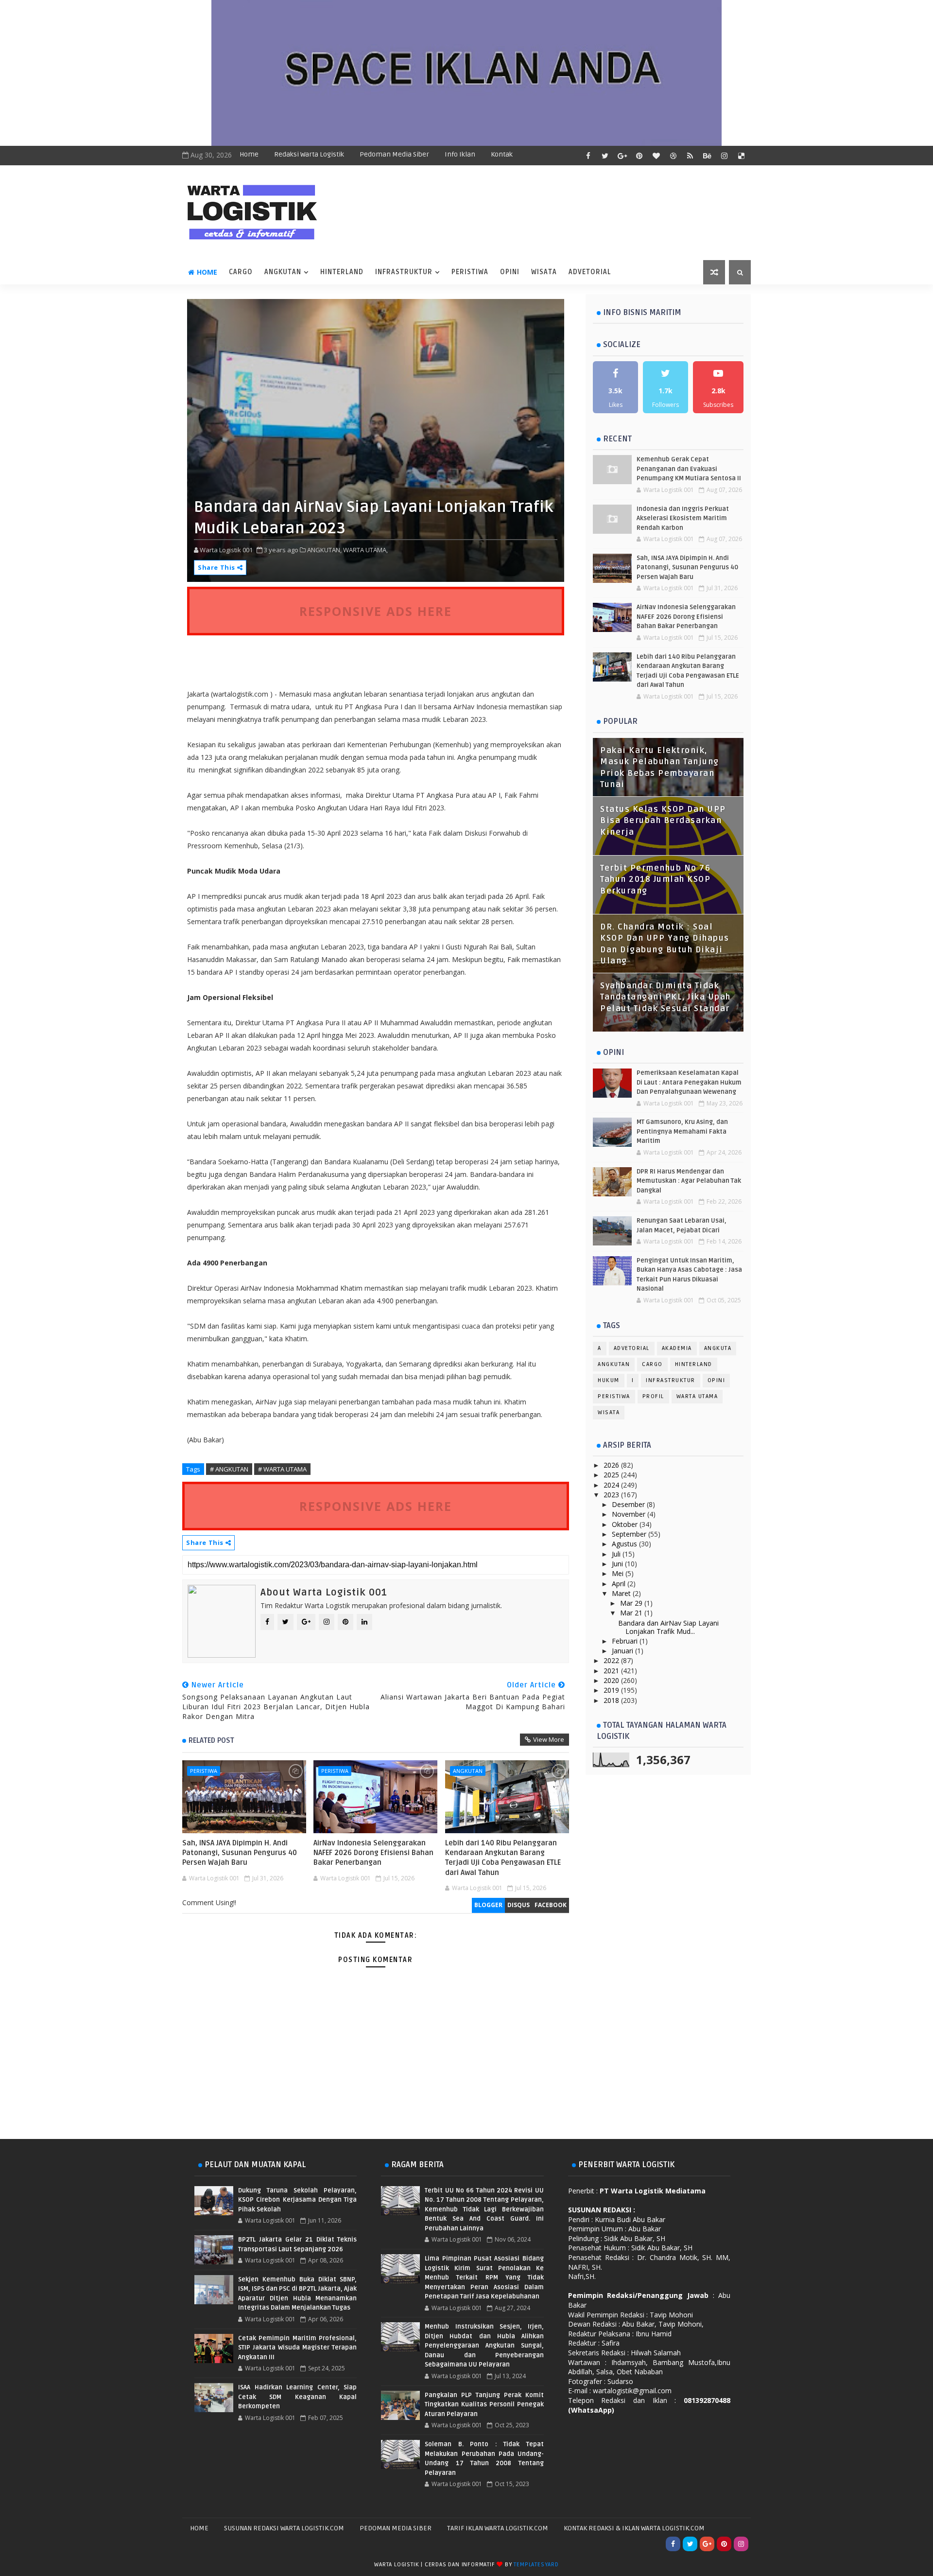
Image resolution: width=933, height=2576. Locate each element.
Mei (619, 1573)
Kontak (502, 154)
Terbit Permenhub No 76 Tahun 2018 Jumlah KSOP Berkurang (655, 880)
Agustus (625, 1544)
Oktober (626, 1524)
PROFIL (653, 1396)
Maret (622, 1593)
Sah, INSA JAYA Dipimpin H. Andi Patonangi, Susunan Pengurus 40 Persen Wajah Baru (240, 1853)
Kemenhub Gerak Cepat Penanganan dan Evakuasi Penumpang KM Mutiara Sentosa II (689, 469)
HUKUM (609, 1380)
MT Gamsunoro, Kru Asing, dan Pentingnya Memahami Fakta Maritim (682, 1131)
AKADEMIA (677, 1348)
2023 (612, 1495)
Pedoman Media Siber (394, 154)
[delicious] (741, 156)
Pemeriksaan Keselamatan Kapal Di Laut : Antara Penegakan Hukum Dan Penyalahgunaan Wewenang (689, 1082)
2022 (612, 1660)
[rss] (690, 156)
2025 (612, 1475)
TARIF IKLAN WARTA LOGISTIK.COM (498, 2528)
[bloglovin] (656, 156)
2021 (612, 1671)
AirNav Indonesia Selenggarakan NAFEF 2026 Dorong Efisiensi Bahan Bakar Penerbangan (373, 1853)
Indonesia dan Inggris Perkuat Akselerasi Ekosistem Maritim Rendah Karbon (683, 518)
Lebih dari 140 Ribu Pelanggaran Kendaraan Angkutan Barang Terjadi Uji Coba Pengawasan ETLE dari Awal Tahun (503, 1858)
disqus (518, 1905)
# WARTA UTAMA (282, 1469)
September (630, 1534)
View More (549, 1739)
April (620, 1584)
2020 (612, 1680)
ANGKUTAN (283, 272)
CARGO (241, 272)
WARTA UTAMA (697, 1396)
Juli (617, 1554)
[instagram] (724, 156)
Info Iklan (460, 154)
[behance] (707, 156)
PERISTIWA (470, 272)
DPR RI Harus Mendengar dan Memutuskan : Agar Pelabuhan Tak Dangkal (689, 1181)
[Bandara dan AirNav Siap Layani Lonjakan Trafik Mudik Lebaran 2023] (376, 440)
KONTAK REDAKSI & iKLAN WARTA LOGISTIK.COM (634, 2528)
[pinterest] (639, 156)
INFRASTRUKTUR (404, 272)
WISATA (544, 272)
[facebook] (588, 156)
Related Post (211, 1740)
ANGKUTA (718, 1348)
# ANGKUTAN (229, 1469)
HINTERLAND (342, 272)
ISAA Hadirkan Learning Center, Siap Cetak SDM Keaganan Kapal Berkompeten (297, 2397)
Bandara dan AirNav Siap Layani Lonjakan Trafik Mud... (668, 1627)
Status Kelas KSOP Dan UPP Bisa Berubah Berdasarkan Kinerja (663, 821)
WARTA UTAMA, (365, 550)
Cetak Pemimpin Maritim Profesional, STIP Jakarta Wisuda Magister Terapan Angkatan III (297, 2348)
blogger (488, 1905)
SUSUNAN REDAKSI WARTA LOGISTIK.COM (284, 2528)
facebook (551, 1905)
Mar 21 (632, 1613)
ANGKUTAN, (324, 550)
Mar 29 (632, 1603)
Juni (618, 1564)
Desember (629, 1504)
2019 (612, 1690)
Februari (626, 1641)
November (630, 1514)
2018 (612, 1700)
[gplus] (622, 156)
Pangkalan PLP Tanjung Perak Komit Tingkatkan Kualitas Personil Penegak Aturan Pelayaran (484, 2405)
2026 (612, 1465)
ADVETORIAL (590, 272)
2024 (612, 1485)
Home (249, 154)
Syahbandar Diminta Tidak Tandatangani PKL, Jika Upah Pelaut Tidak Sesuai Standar (665, 997)
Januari (623, 1651)
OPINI (510, 272)
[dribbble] (673, 156)
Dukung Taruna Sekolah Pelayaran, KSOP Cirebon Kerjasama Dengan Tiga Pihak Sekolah (297, 2200)
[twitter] (605, 156)
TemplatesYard (536, 2565)
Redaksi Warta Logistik (309, 154)
